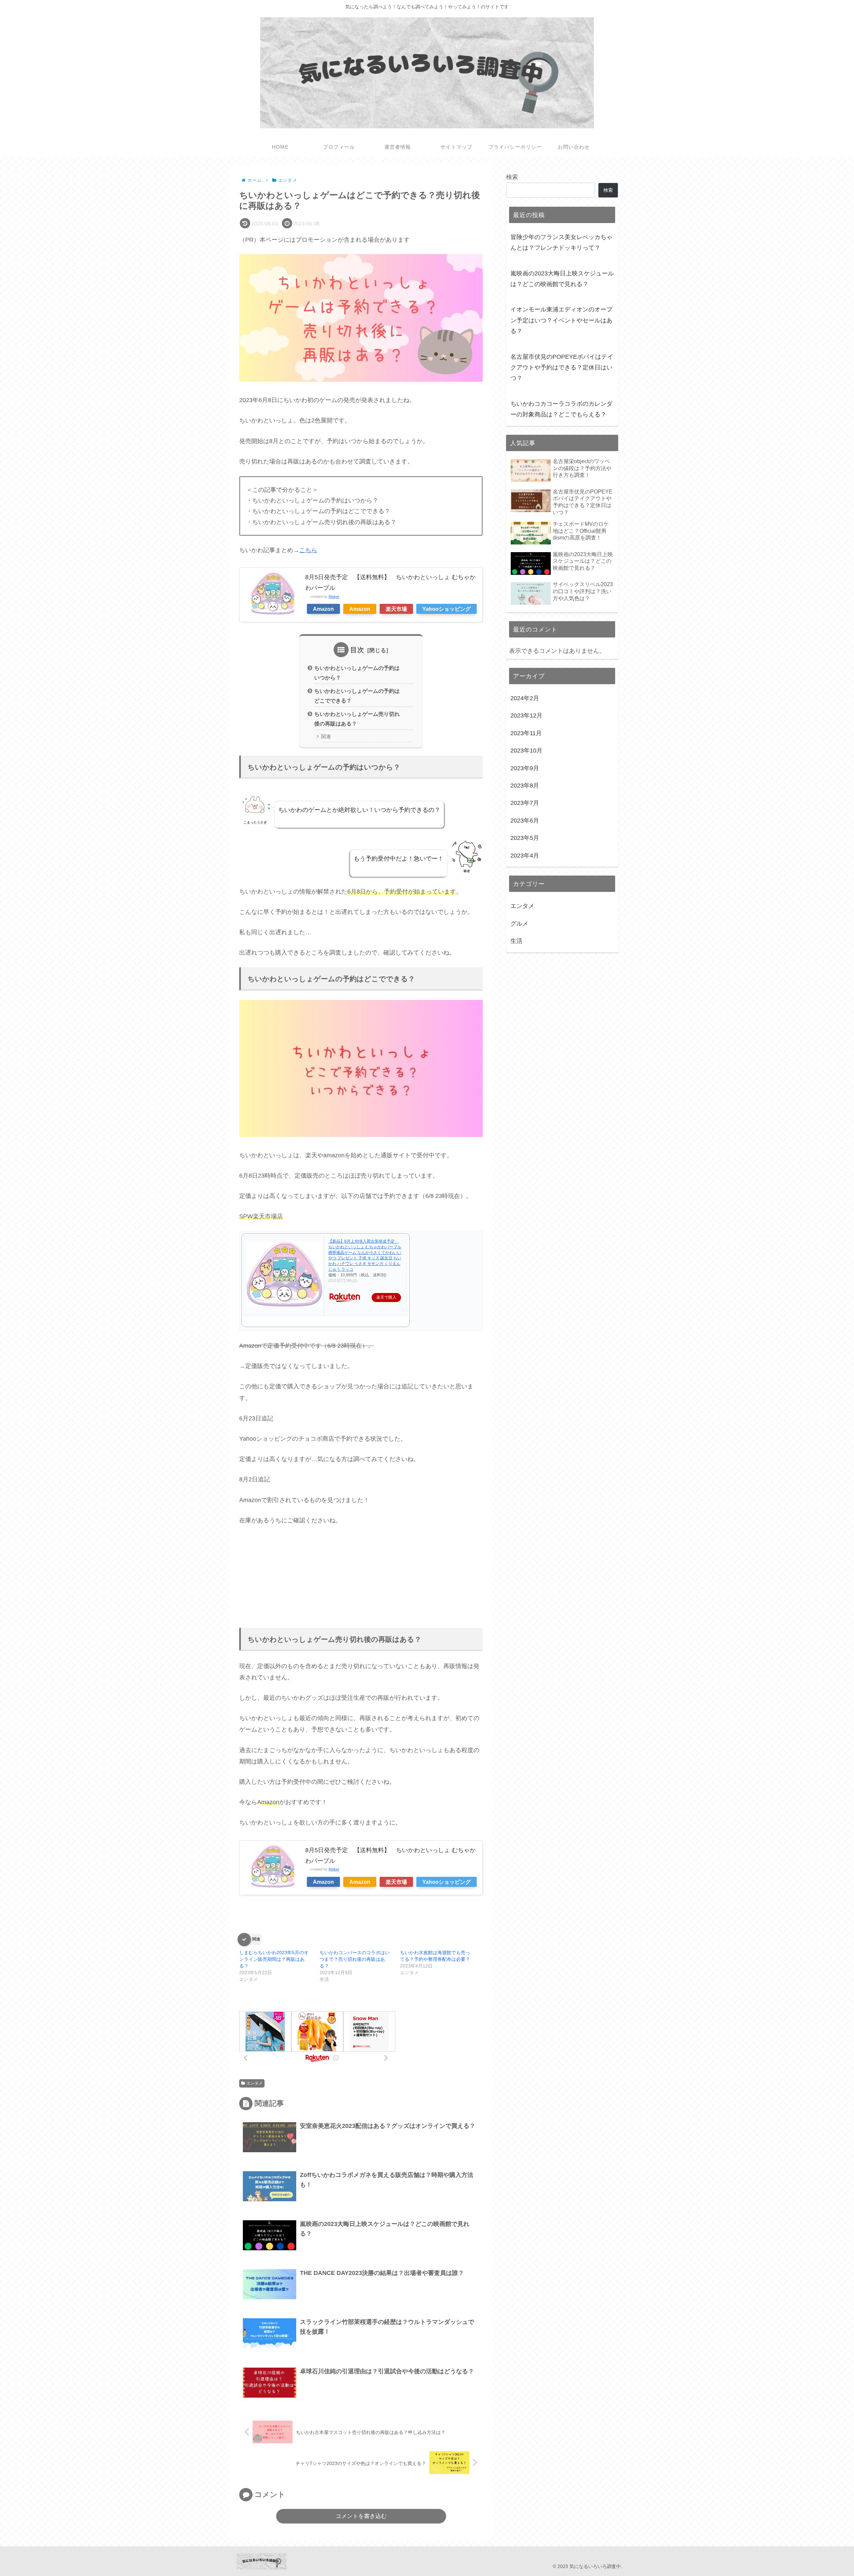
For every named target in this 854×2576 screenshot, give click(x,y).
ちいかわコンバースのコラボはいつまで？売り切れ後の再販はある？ (355, 1959)
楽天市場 (396, 609)
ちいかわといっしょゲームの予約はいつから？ (357, 673)
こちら (308, 550)
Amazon (323, 609)
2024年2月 (525, 698)
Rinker (334, 596)
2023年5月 (525, 838)
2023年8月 (525, 786)
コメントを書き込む (361, 2516)
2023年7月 (525, 803)
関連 (326, 737)
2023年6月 (525, 821)
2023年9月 (525, 768)
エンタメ (255, 2083)
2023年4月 (525, 855)
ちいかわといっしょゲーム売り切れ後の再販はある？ (357, 719)
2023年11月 (526, 733)
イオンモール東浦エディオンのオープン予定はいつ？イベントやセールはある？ (561, 320)
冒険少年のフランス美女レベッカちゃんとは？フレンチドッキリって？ (561, 242)
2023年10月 (526, 751)
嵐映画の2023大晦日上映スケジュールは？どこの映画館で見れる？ (562, 279)
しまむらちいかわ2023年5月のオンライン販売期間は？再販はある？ (274, 1959)
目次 (357, 650)
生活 (516, 941)
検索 (512, 177)
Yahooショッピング (447, 609)
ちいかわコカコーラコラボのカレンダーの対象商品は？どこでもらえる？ (561, 409)
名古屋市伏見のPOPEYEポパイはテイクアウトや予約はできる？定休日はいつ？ (562, 368)
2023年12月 (526, 716)
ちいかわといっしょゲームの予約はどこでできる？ (357, 696)
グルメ (519, 923)
